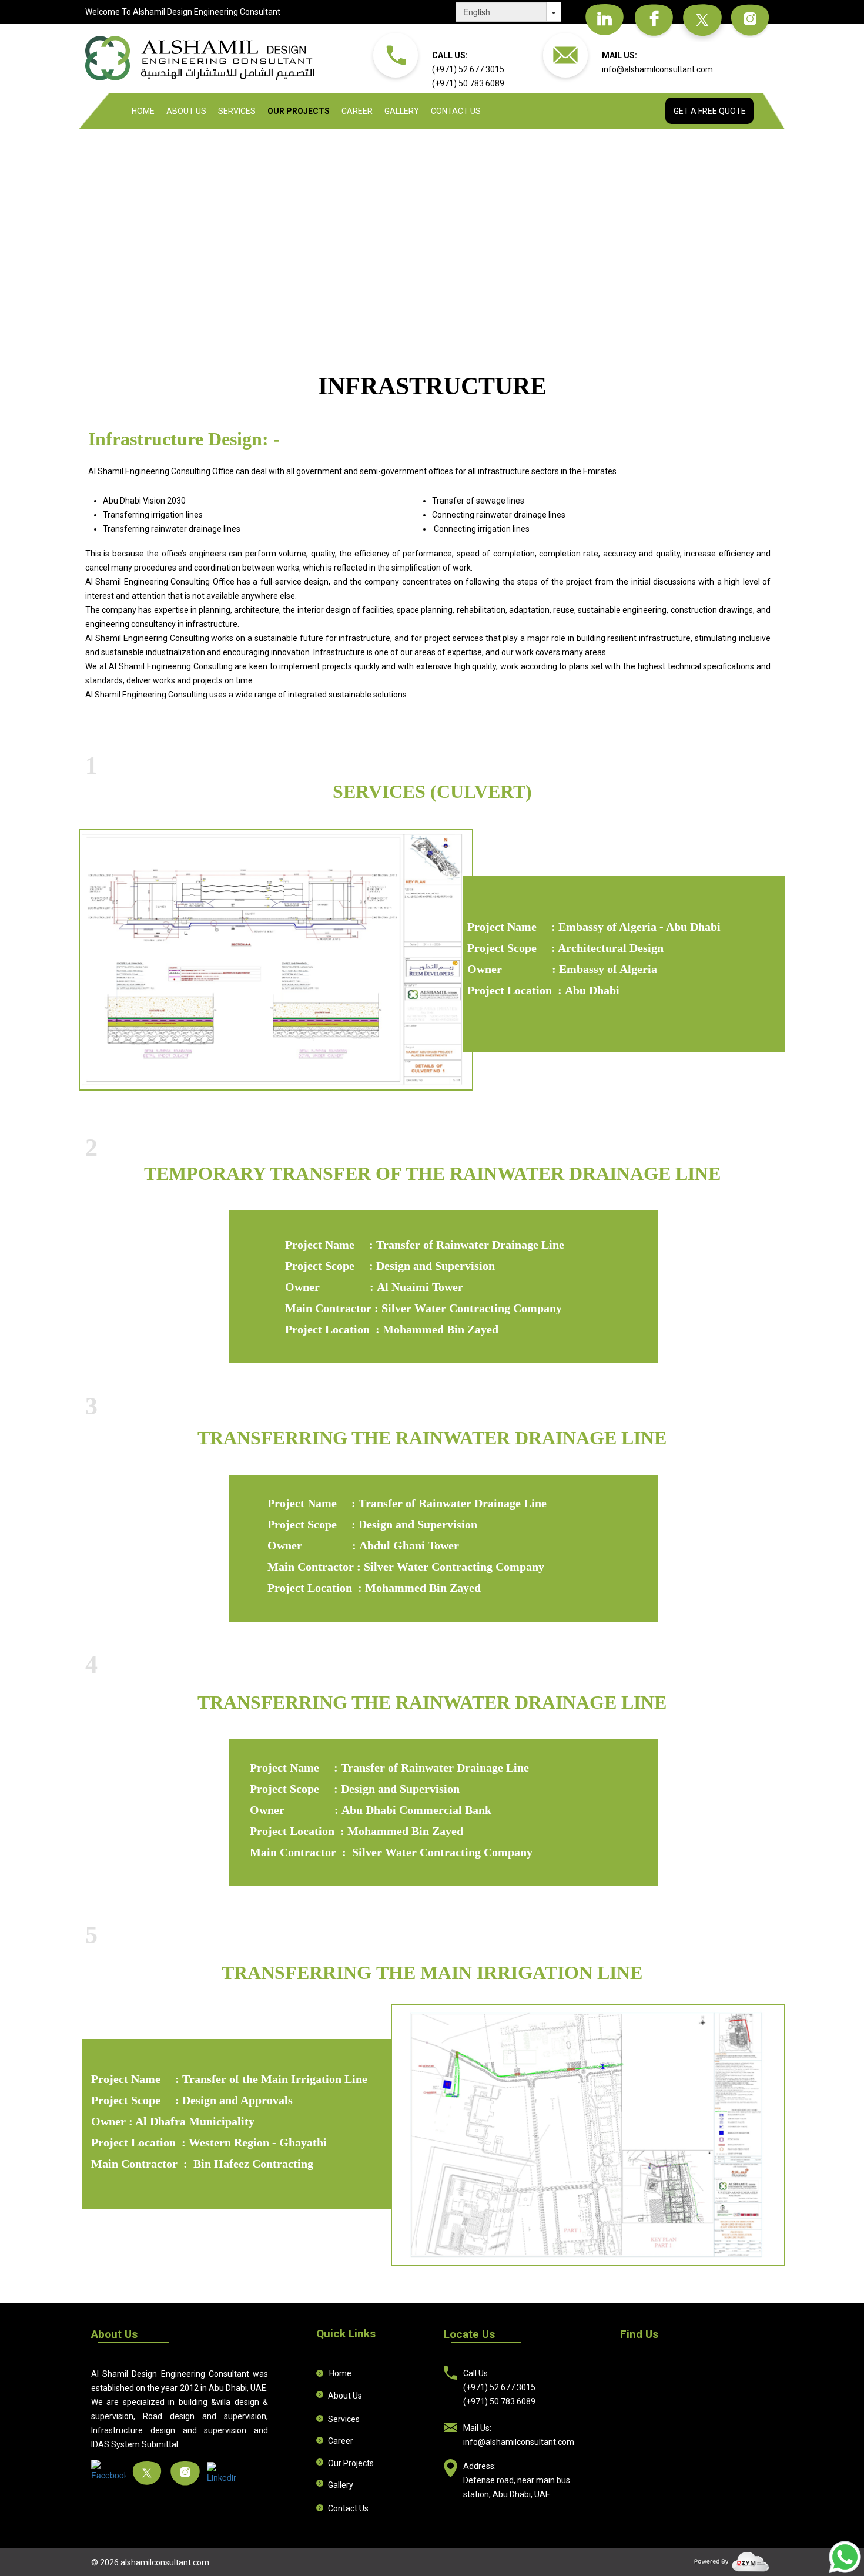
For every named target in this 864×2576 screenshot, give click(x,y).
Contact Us (456, 111)
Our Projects (299, 111)
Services (237, 111)
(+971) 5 (448, 69)
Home (143, 111)
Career (357, 111)
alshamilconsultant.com (165, 2562)
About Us (186, 111)
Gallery (402, 111)
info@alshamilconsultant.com (657, 69)
